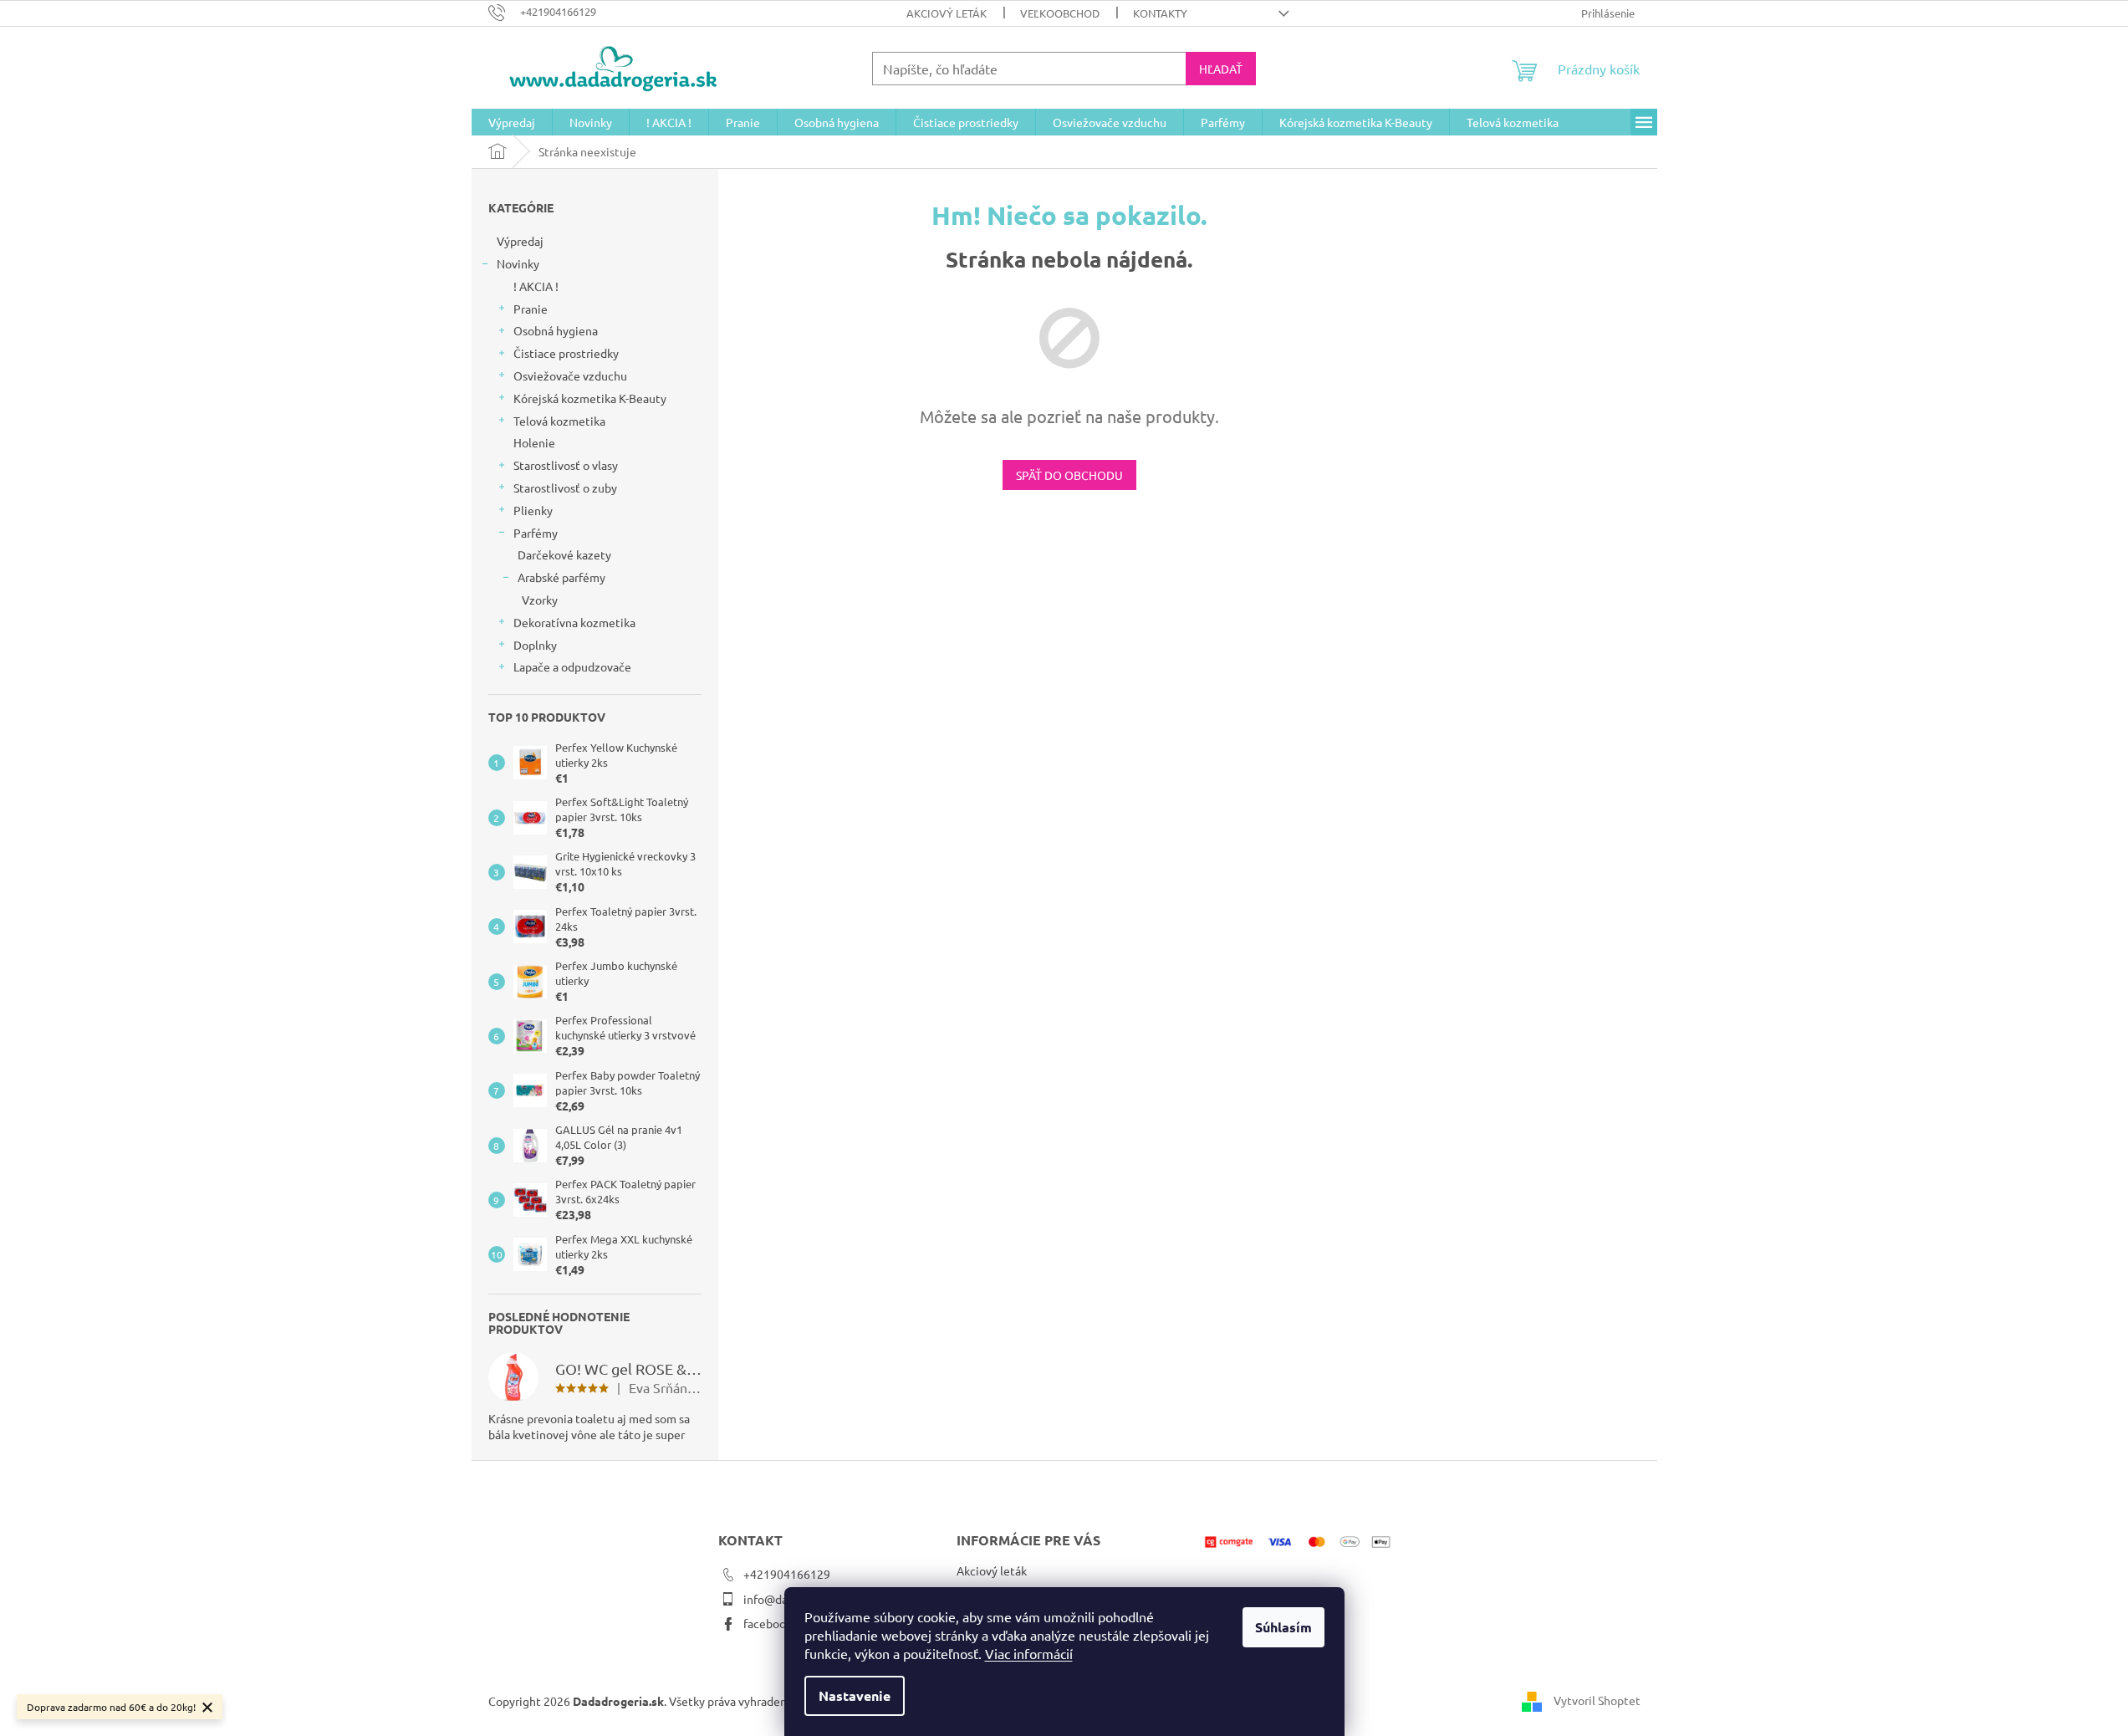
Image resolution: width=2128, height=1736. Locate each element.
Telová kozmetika (559, 421)
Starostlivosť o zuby (565, 488)
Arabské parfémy (561, 577)
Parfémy (536, 533)
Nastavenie (855, 1695)
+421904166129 (787, 1574)
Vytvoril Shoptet (1597, 1700)
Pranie (531, 309)
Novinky (518, 263)
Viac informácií (1029, 1653)
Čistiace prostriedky (566, 353)
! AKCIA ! (536, 286)
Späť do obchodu (1069, 475)
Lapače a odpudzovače (572, 666)
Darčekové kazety (564, 554)
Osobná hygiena (556, 330)
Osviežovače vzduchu (570, 375)
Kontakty (1160, 13)
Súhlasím (1283, 1627)
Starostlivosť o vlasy (566, 465)
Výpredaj (520, 241)
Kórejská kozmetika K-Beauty (590, 398)
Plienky (533, 510)
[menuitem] (512, 122)
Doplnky (535, 645)
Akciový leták (947, 13)
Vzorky (540, 600)
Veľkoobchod (1060, 13)
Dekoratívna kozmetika (574, 622)
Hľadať (1221, 69)
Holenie (534, 442)
